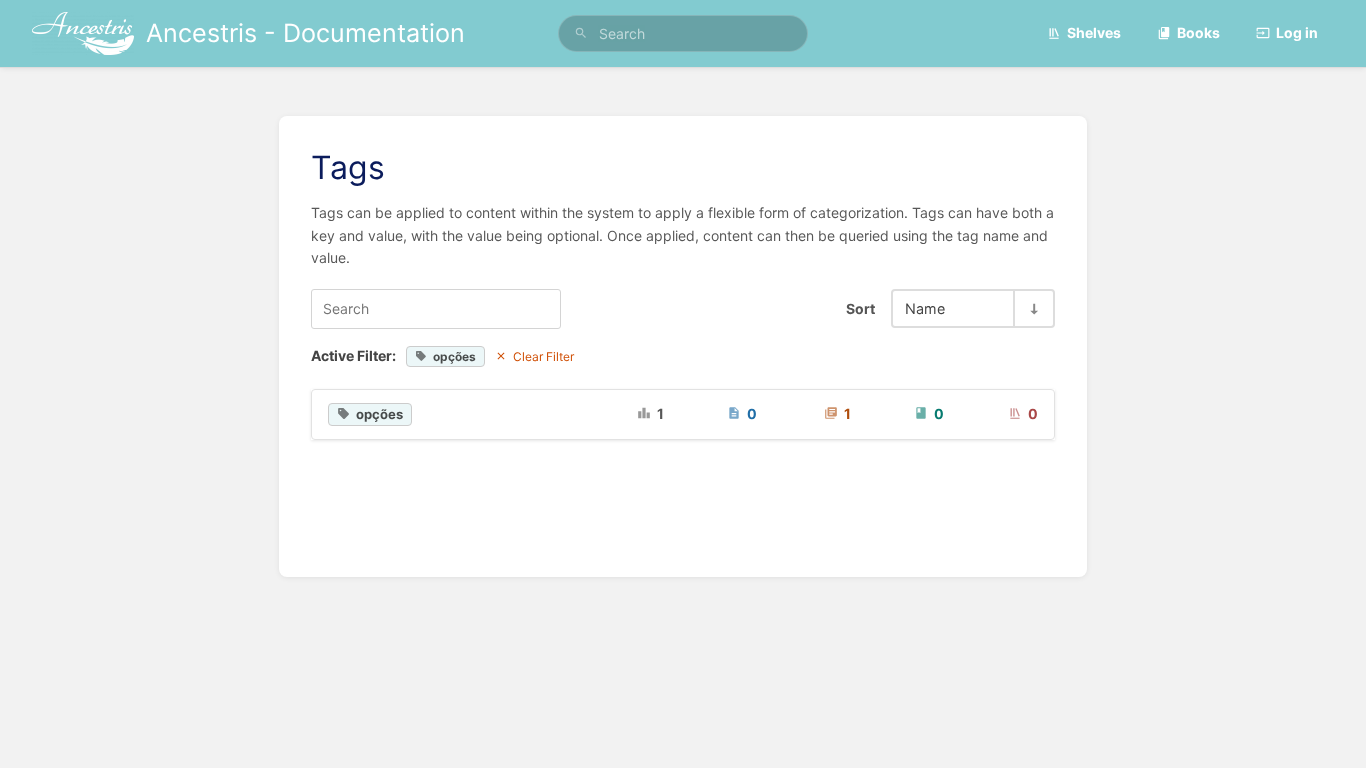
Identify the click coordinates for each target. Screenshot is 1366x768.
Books (1198, 32)
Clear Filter (543, 356)
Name (925, 308)
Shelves (1094, 32)
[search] (683, 33)
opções (454, 356)
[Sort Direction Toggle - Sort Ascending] (1033, 308)
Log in (1297, 32)
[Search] (581, 33)
